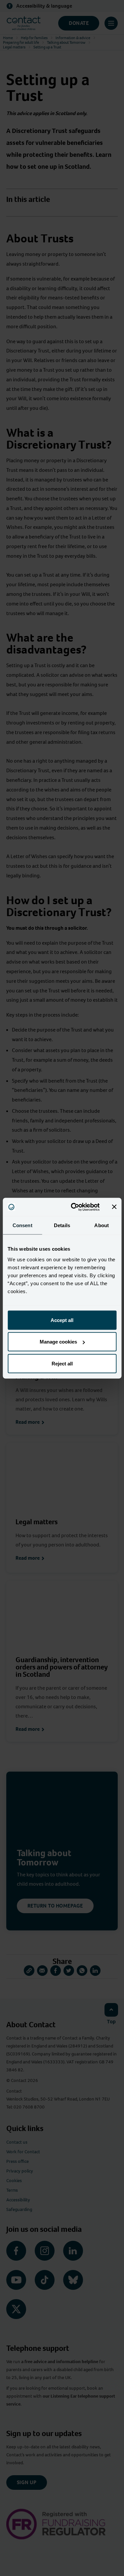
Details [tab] (62, 1225)
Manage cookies (58, 1342)
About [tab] (102, 1225)
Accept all (62, 1320)
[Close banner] (114, 1207)
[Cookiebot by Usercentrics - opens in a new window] (74, 1207)
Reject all (62, 1363)
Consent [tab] (22, 1225)
